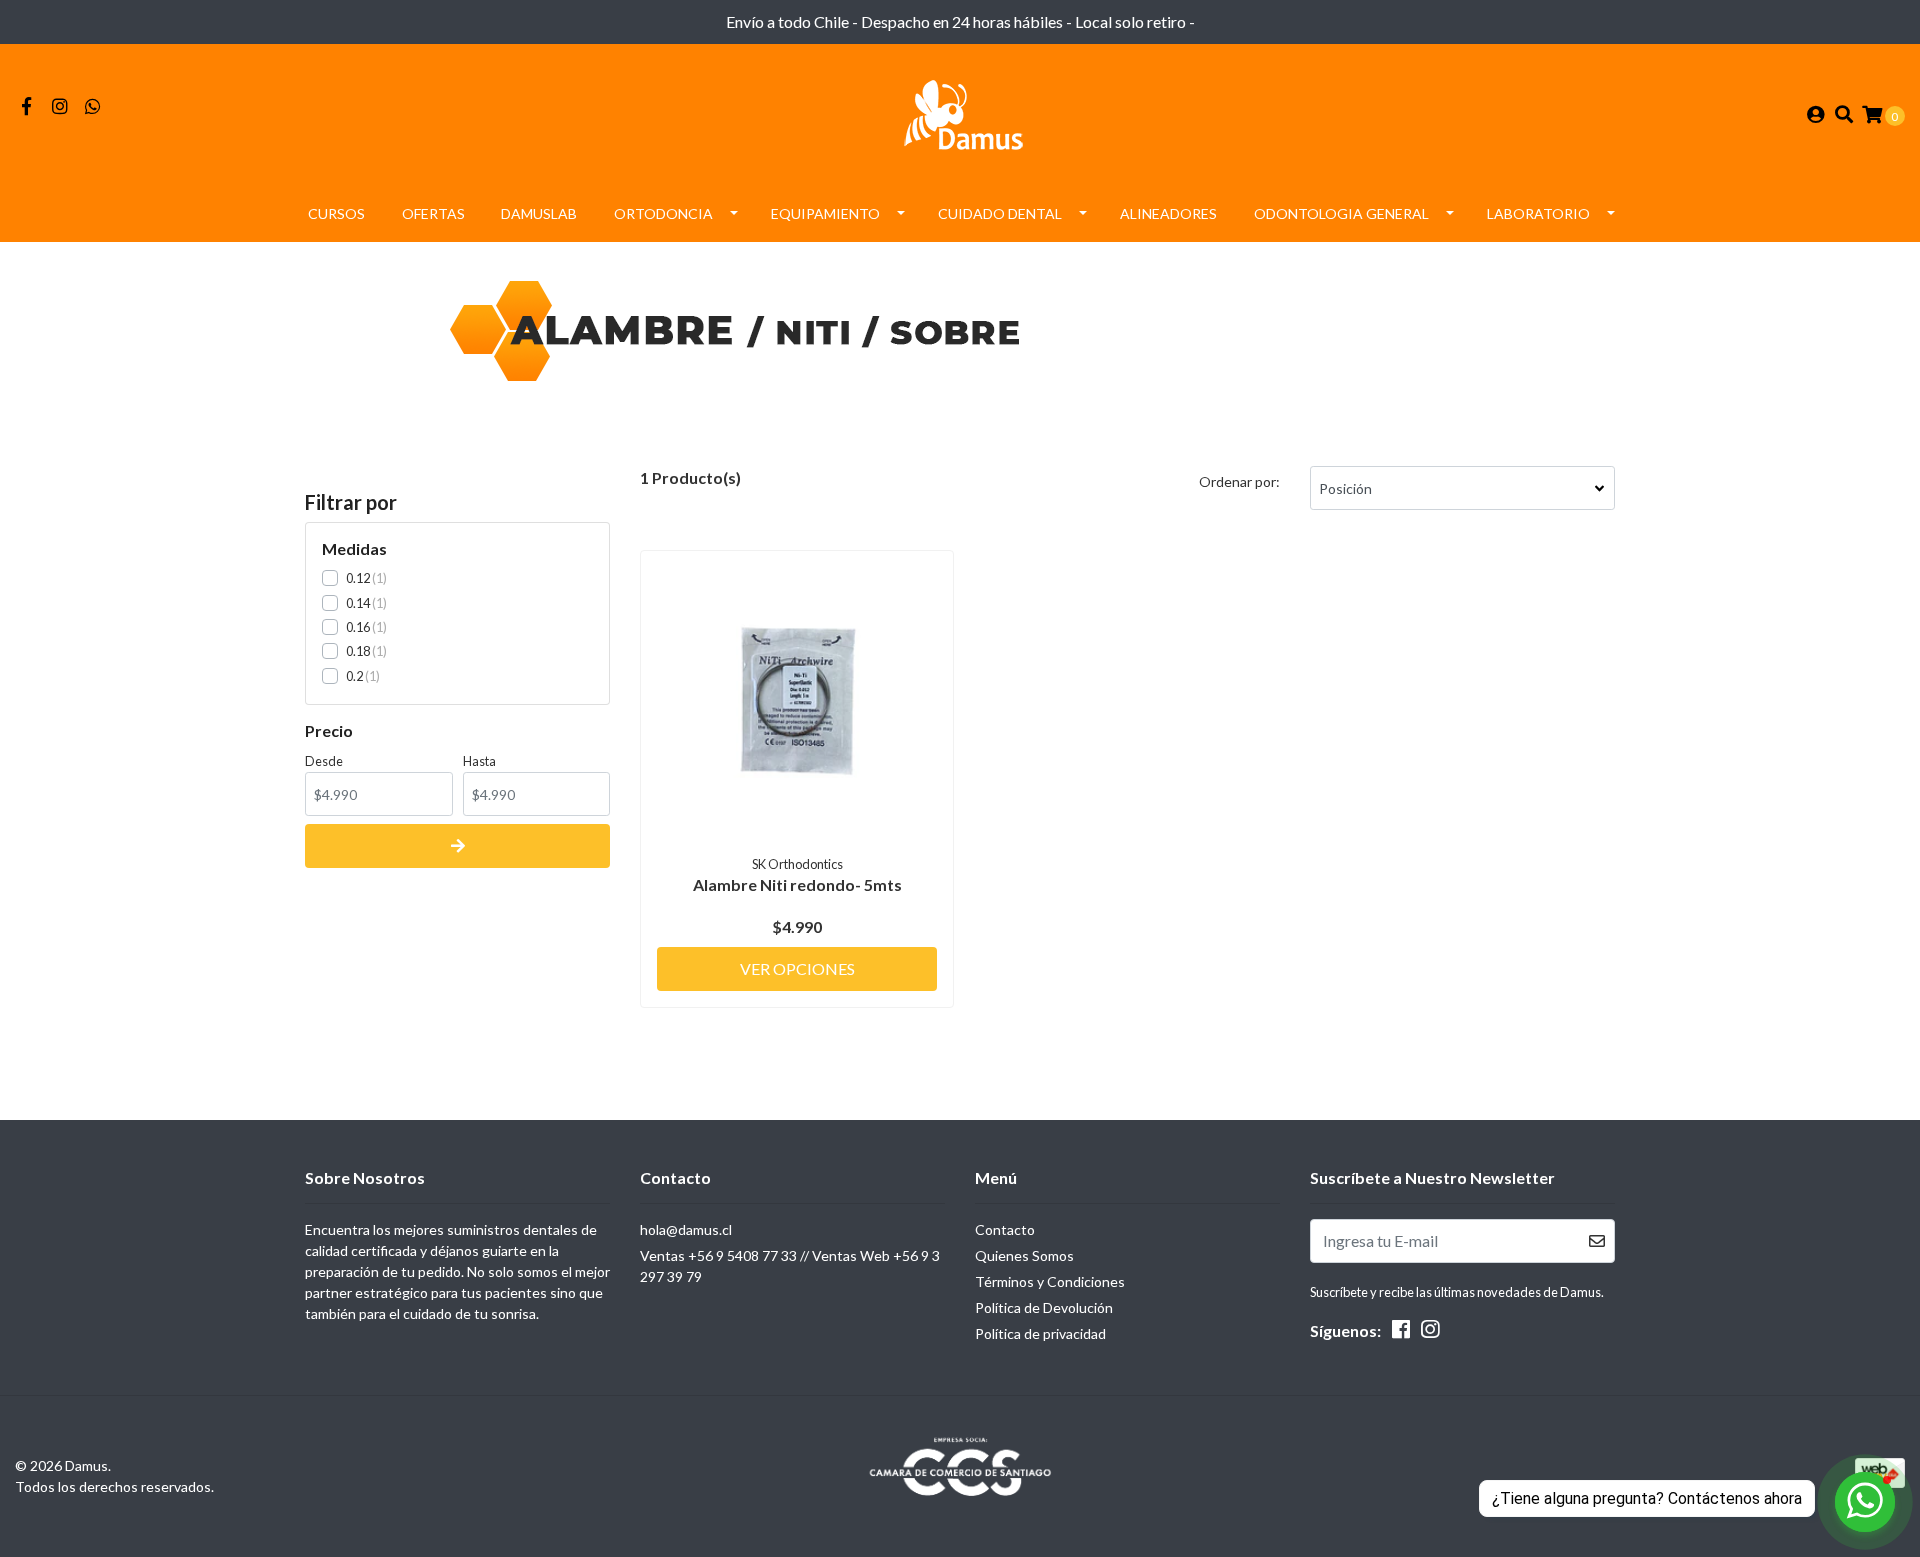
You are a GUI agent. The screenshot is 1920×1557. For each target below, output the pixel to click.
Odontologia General (1341, 213)
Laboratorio (1538, 213)
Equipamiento (825, 213)
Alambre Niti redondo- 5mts (797, 884)
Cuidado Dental (1000, 213)
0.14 (358, 603)
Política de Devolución (1044, 1307)
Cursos (336, 213)
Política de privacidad (1040, 1333)
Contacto (1005, 1229)
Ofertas (433, 213)
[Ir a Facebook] (26, 106)
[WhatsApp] (93, 106)
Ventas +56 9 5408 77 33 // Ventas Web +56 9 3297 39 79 (790, 1266)
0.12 (358, 578)
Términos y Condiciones (1050, 1281)
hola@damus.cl (686, 1229)
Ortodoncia (663, 213)
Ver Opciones (797, 968)
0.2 (354, 676)
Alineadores (1168, 213)
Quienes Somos (1024, 1255)
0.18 (358, 651)
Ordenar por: (1239, 481)
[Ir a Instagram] (60, 106)
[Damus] (960, 112)
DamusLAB (539, 213)
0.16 (358, 627)
